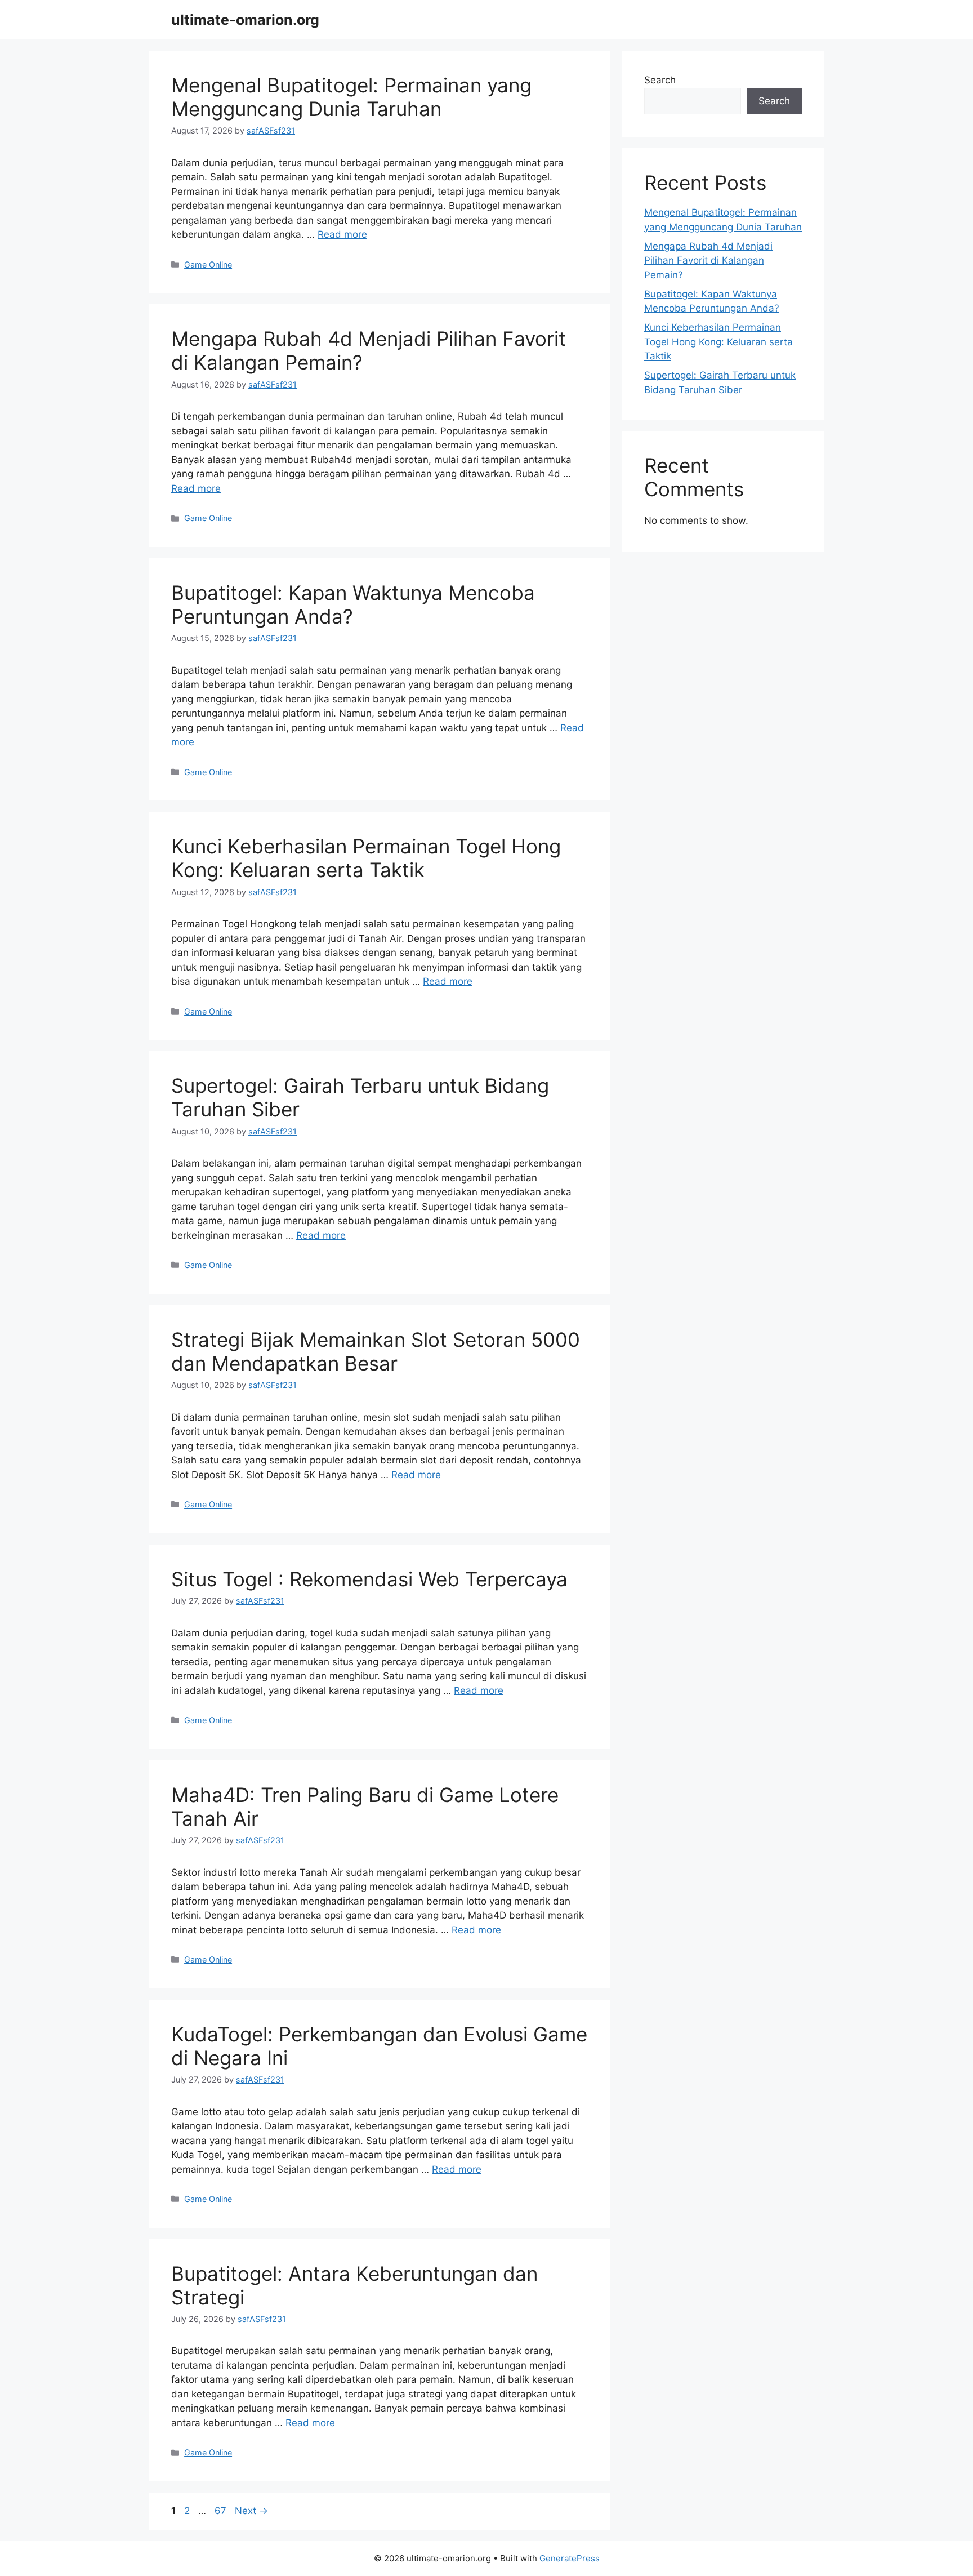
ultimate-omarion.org (245, 20)
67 (222, 2511)
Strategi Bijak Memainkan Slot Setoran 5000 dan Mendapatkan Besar (376, 1351)
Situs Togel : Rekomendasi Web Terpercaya (369, 1579)
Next (251, 2511)
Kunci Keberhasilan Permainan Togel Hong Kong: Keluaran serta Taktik (366, 858)
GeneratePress (570, 2558)
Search (660, 80)
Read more (342, 234)
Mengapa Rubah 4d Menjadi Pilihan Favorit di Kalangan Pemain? (708, 261)
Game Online (208, 264)
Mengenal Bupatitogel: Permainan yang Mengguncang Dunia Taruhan (351, 97)
